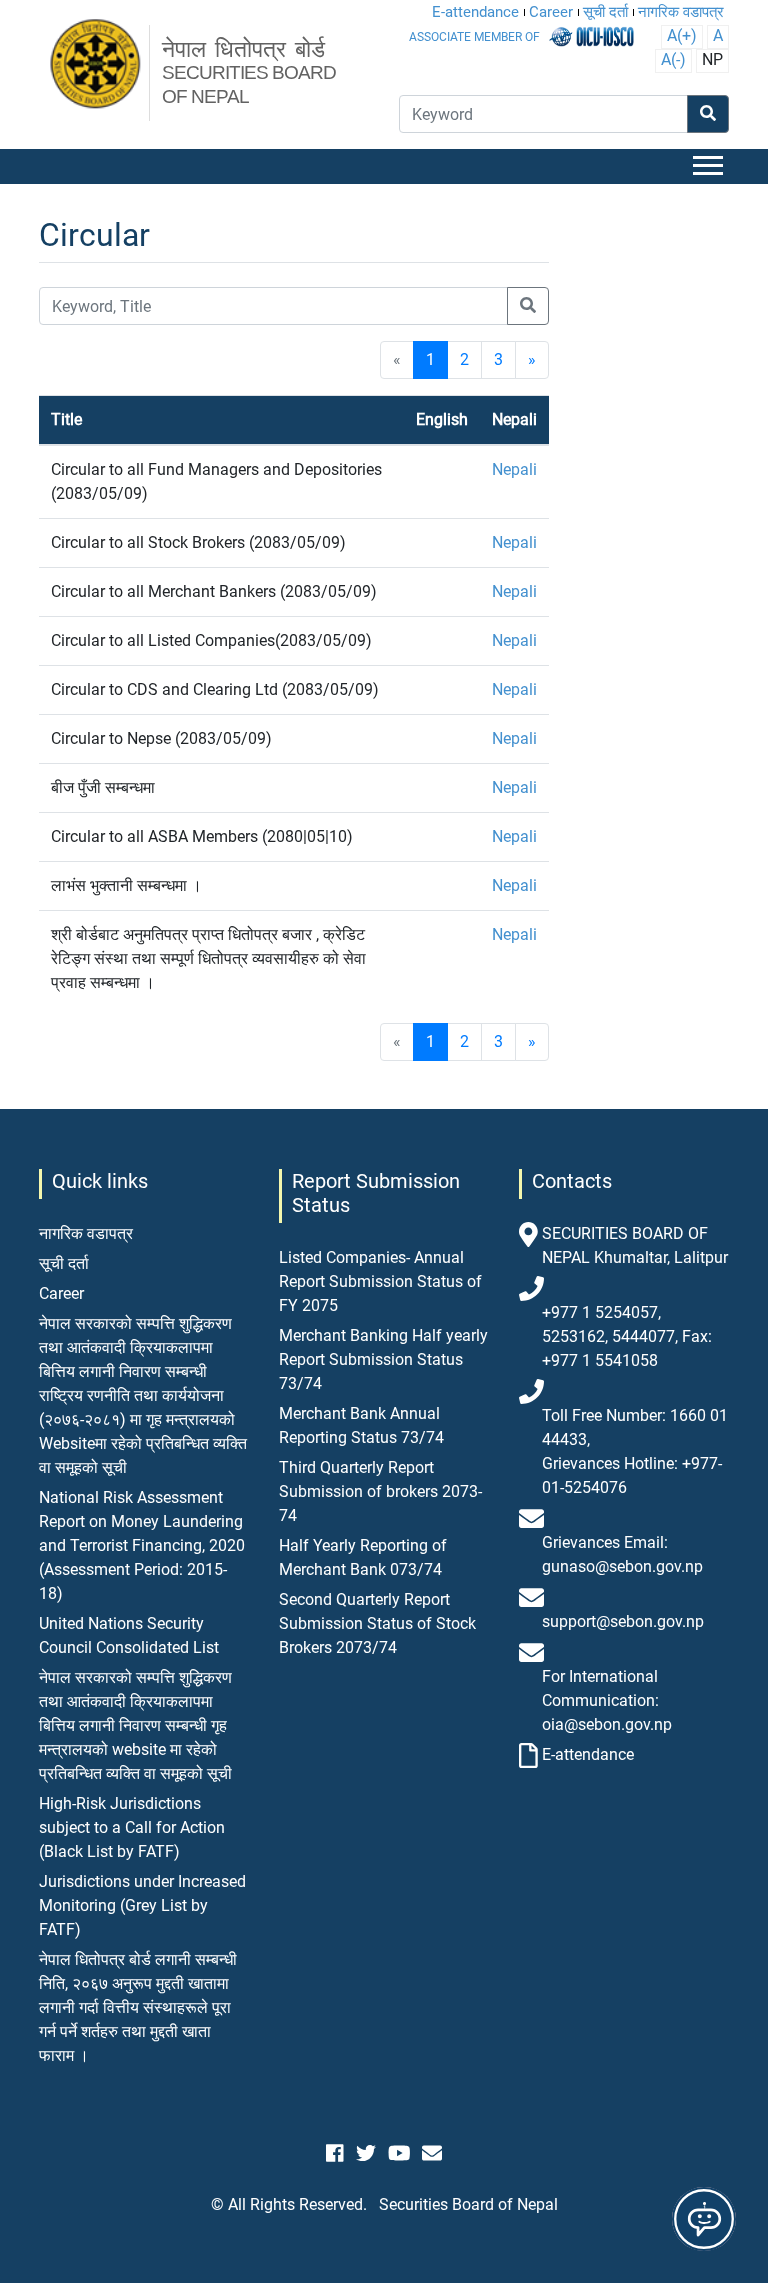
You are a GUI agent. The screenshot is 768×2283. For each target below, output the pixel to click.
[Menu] (711, 166)
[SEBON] (96, 65)
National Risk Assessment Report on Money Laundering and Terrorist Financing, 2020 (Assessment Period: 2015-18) (142, 1545)
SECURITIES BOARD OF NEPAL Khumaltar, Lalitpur (635, 1245)
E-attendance (475, 12)
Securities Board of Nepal (468, 2204)
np (712, 59)
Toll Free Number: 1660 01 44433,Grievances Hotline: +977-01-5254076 (635, 1451)
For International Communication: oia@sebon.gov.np (607, 1700)
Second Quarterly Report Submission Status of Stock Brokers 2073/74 (377, 1623)
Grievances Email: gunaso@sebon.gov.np (622, 1554)
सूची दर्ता (605, 12)
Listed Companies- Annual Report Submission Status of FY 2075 (380, 1281)
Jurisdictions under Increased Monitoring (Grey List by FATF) (142, 1905)
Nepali (514, 469)
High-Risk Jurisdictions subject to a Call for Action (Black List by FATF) (132, 1827)
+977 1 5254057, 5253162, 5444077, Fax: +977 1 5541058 (627, 1336)
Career (551, 12)
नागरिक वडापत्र (681, 12)
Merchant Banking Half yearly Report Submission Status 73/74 (383, 1359)
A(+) (682, 35)
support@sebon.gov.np (623, 1621)
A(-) (673, 59)
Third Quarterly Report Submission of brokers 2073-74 (380, 1491)
